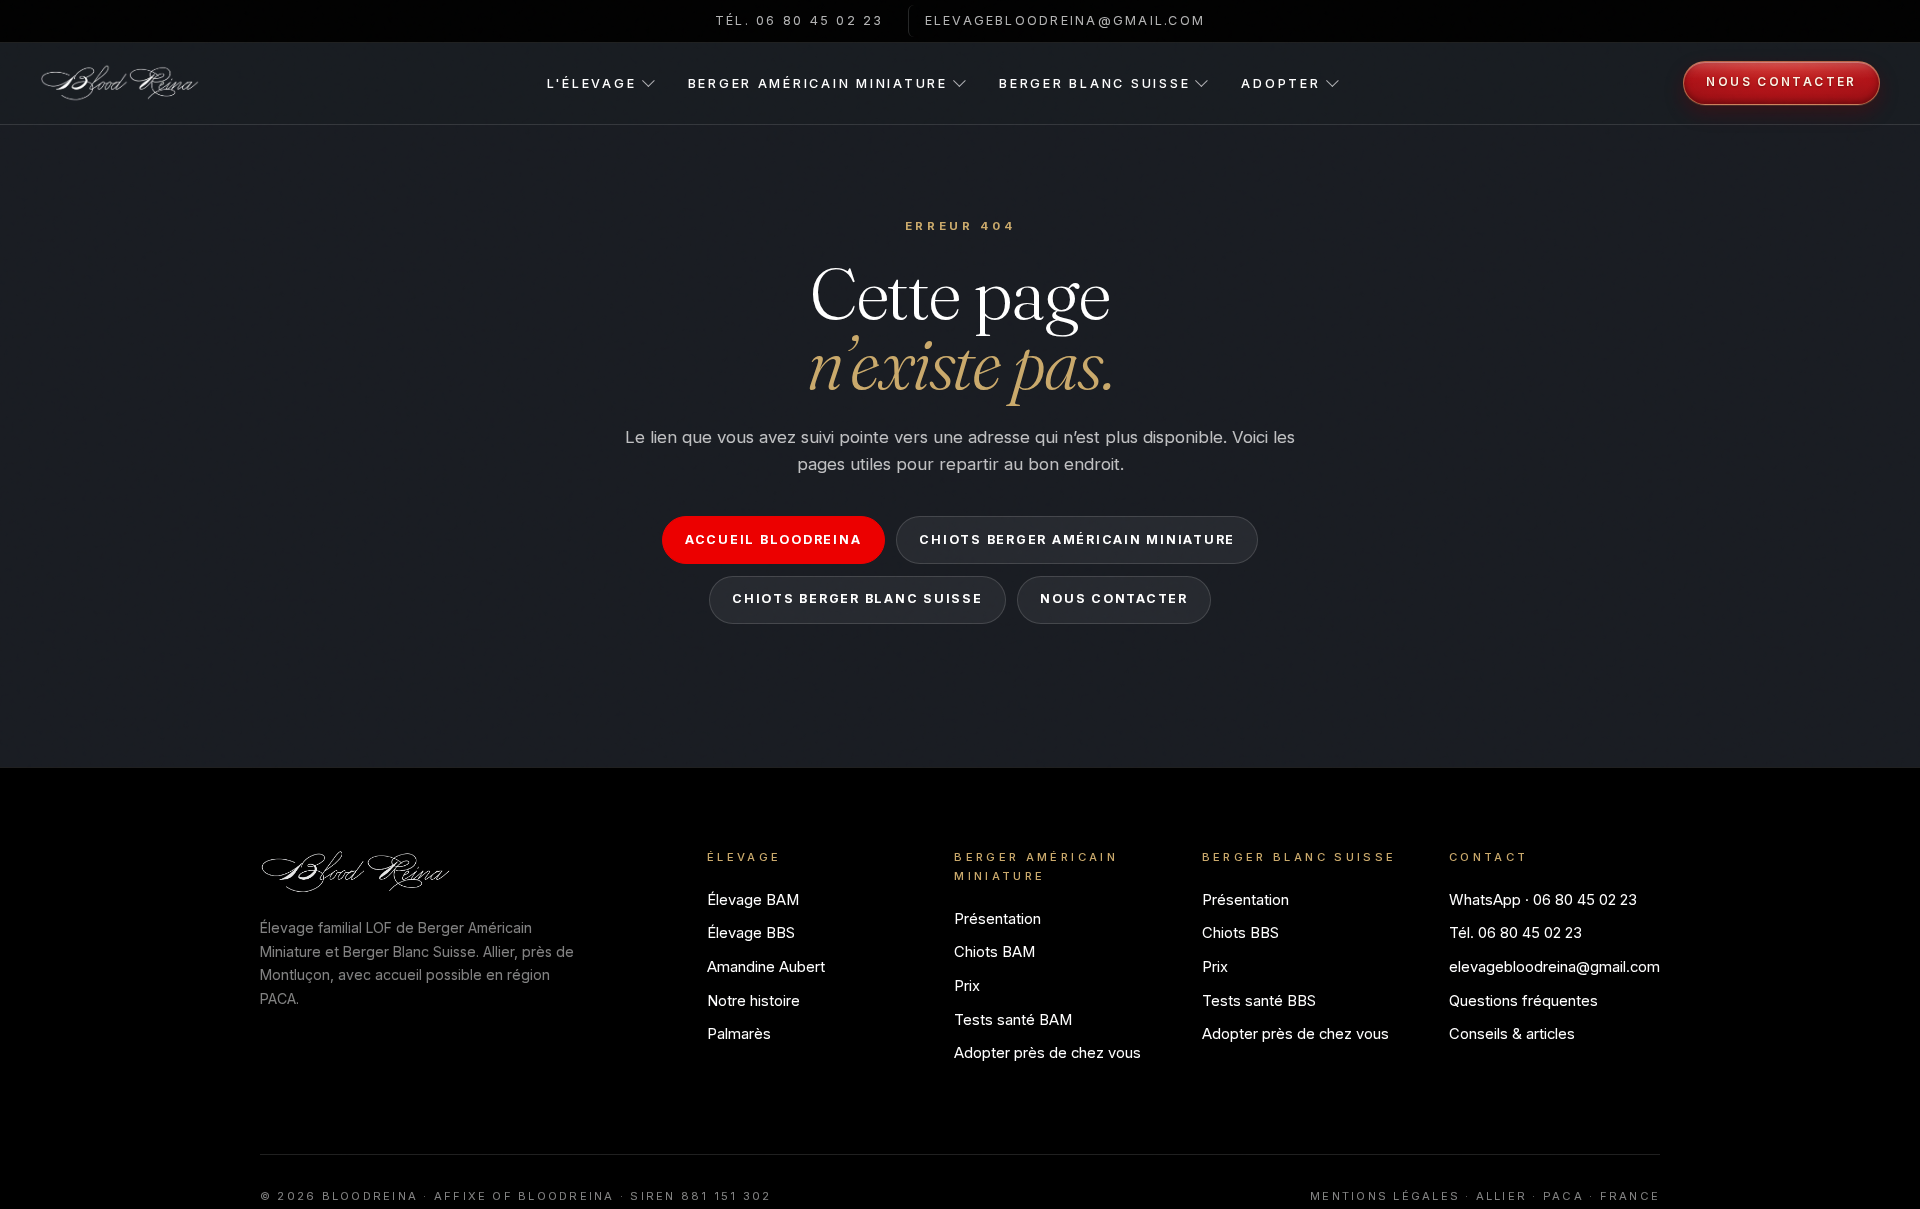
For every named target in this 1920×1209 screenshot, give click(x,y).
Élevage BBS (751, 933)
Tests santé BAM (1013, 1020)
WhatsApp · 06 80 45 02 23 (1543, 900)
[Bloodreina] (120, 83)
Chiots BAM (994, 952)
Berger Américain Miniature (818, 83)
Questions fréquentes (1523, 1001)
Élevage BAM (753, 900)
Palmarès (739, 1034)
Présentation (997, 919)
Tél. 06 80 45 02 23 (799, 20)
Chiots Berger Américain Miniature (1077, 539)
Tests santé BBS (1259, 1001)
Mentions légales (1385, 1196)
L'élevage (592, 83)
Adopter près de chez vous (1047, 1053)
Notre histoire (753, 1001)
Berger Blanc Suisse (1094, 83)
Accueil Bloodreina (773, 539)
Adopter (1280, 83)
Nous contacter (1781, 82)
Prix (967, 986)
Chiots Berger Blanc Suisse (857, 598)
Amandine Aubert (766, 967)
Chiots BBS (1240, 933)
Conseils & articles (1512, 1034)
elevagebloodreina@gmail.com (1065, 20)
